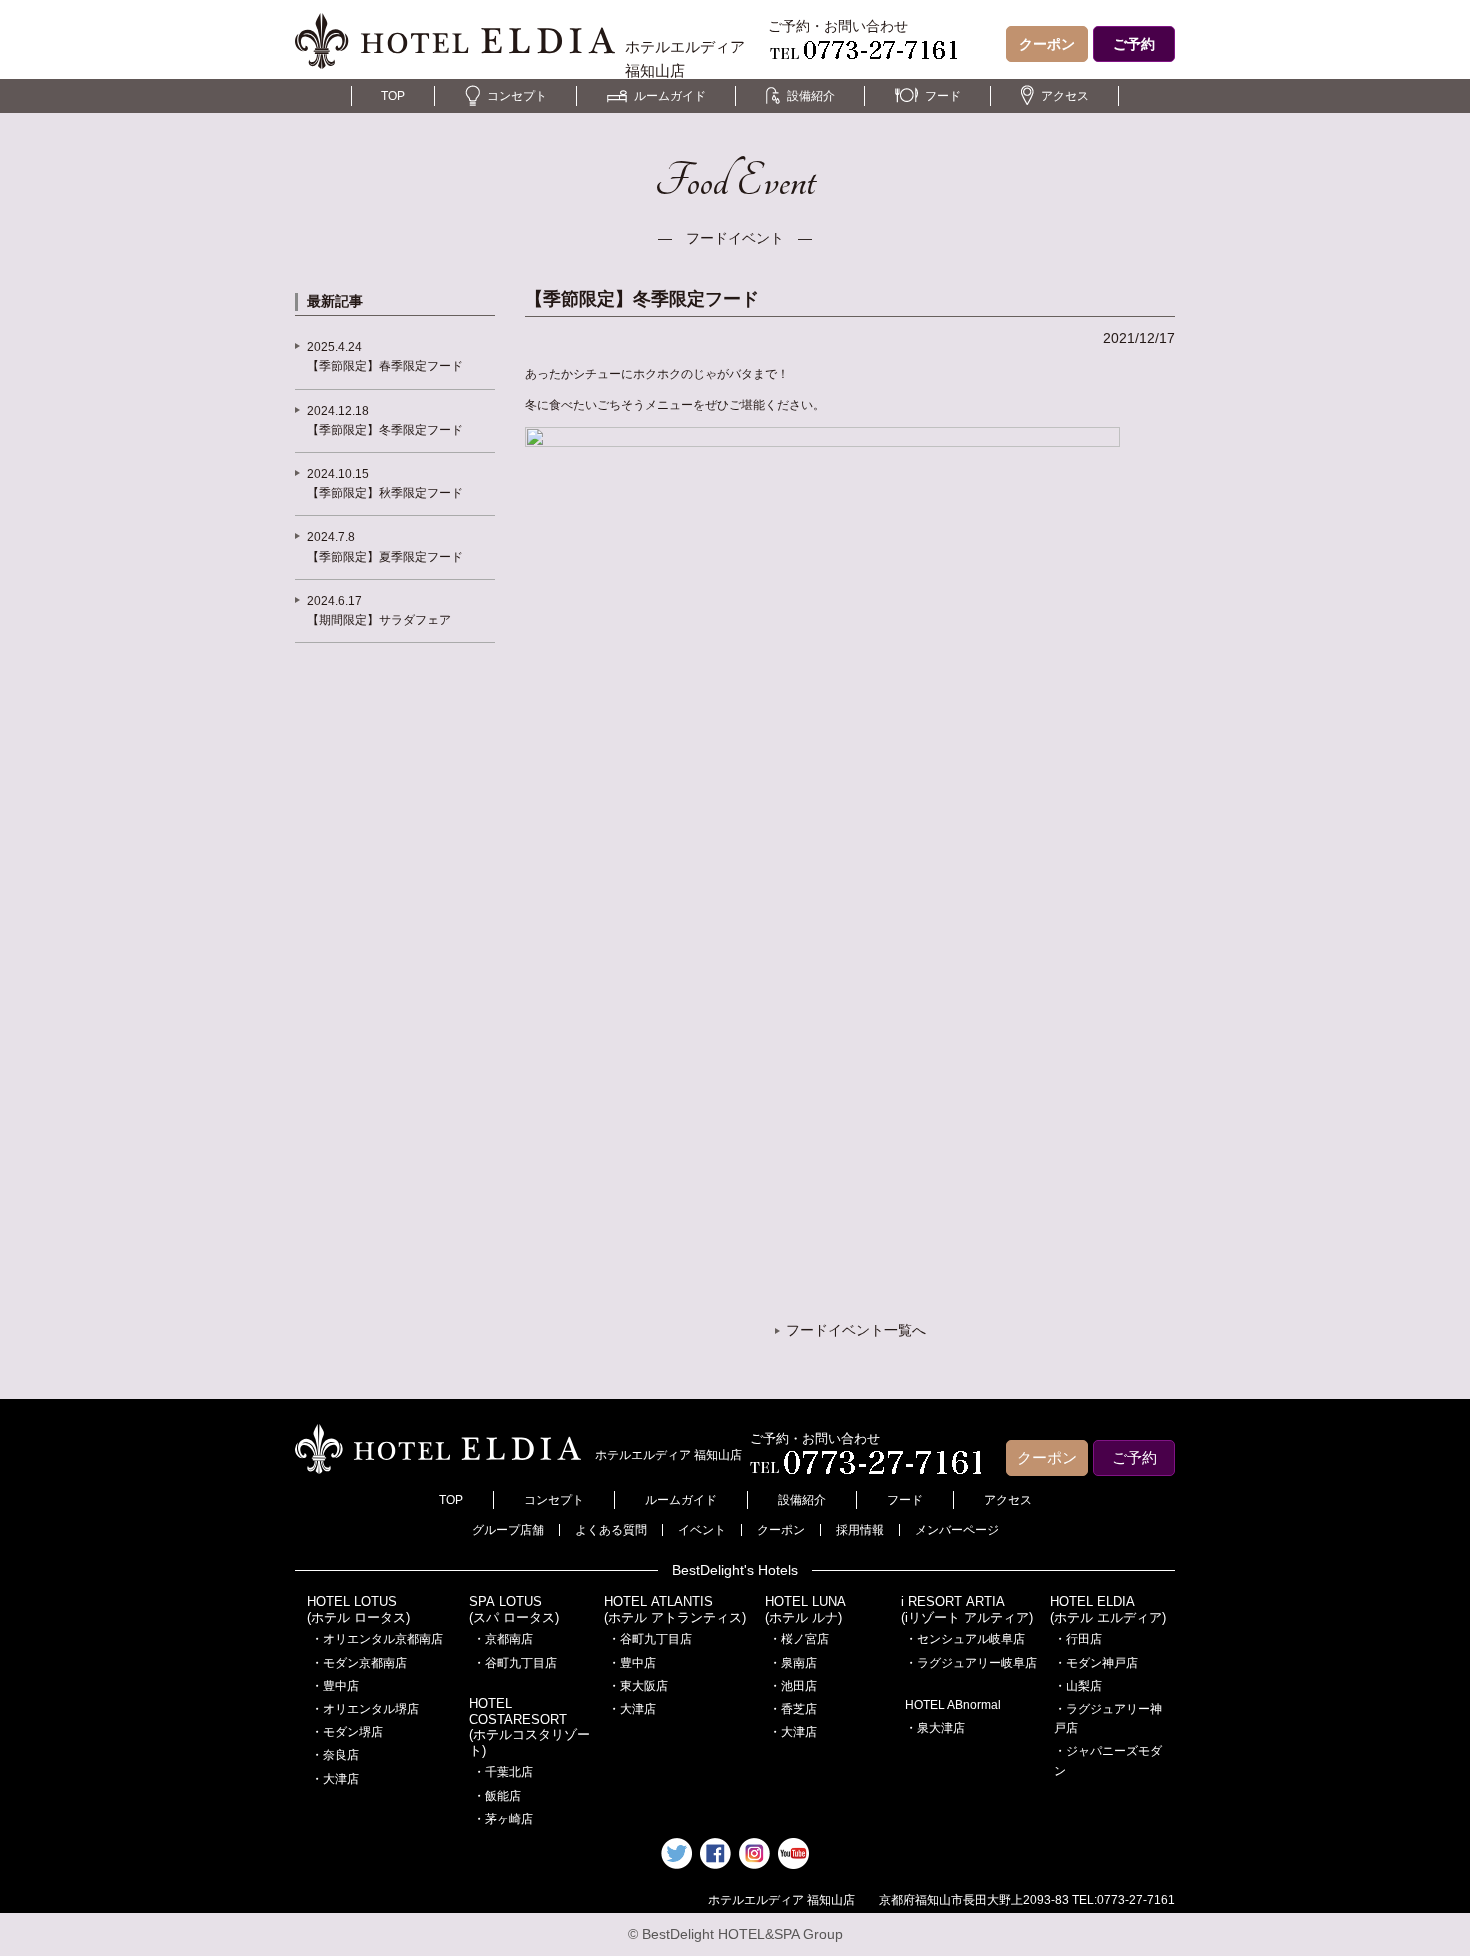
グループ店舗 (508, 1530)
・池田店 (793, 1686)
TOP (393, 96)
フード (943, 96)
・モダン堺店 (347, 1732)
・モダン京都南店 (359, 1663)
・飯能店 (497, 1796)
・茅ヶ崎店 (503, 1819)
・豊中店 (335, 1686)
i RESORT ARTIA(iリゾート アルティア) (967, 1609)
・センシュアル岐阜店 (965, 1639)
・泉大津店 (935, 1728)
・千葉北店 (503, 1772)
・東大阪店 (638, 1686)
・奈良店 (335, 1755)
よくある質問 (611, 1530)
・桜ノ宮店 (799, 1639)
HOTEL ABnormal (953, 1705)
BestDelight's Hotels (735, 1570)
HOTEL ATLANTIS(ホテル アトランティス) (675, 1609)
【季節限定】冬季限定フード (385, 430)
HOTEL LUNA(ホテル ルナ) (805, 1609)
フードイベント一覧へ (856, 1330)
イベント (702, 1530)
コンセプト (517, 96)
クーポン (1047, 44)
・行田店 (1078, 1639)
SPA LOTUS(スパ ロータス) (514, 1609)
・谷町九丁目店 (515, 1663)
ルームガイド (670, 96)
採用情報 (860, 1530)
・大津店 (335, 1779)
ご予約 (1134, 44)
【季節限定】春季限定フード (385, 366)
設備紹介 (811, 96)
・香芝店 (793, 1709)
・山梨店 (1078, 1686)
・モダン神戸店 (1096, 1663)
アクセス (1065, 96)
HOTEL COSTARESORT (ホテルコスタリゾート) (529, 1727)
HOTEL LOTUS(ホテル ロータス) (358, 1609)
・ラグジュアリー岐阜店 (971, 1663)
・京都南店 (503, 1639)
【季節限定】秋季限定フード (385, 493)
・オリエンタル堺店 (365, 1709)
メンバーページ (957, 1530)
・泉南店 (793, 1663)
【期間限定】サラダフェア (379, 620)
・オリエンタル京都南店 (377, 1639)
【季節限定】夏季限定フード (385, 557)
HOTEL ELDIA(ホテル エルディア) (1108, 1609)
